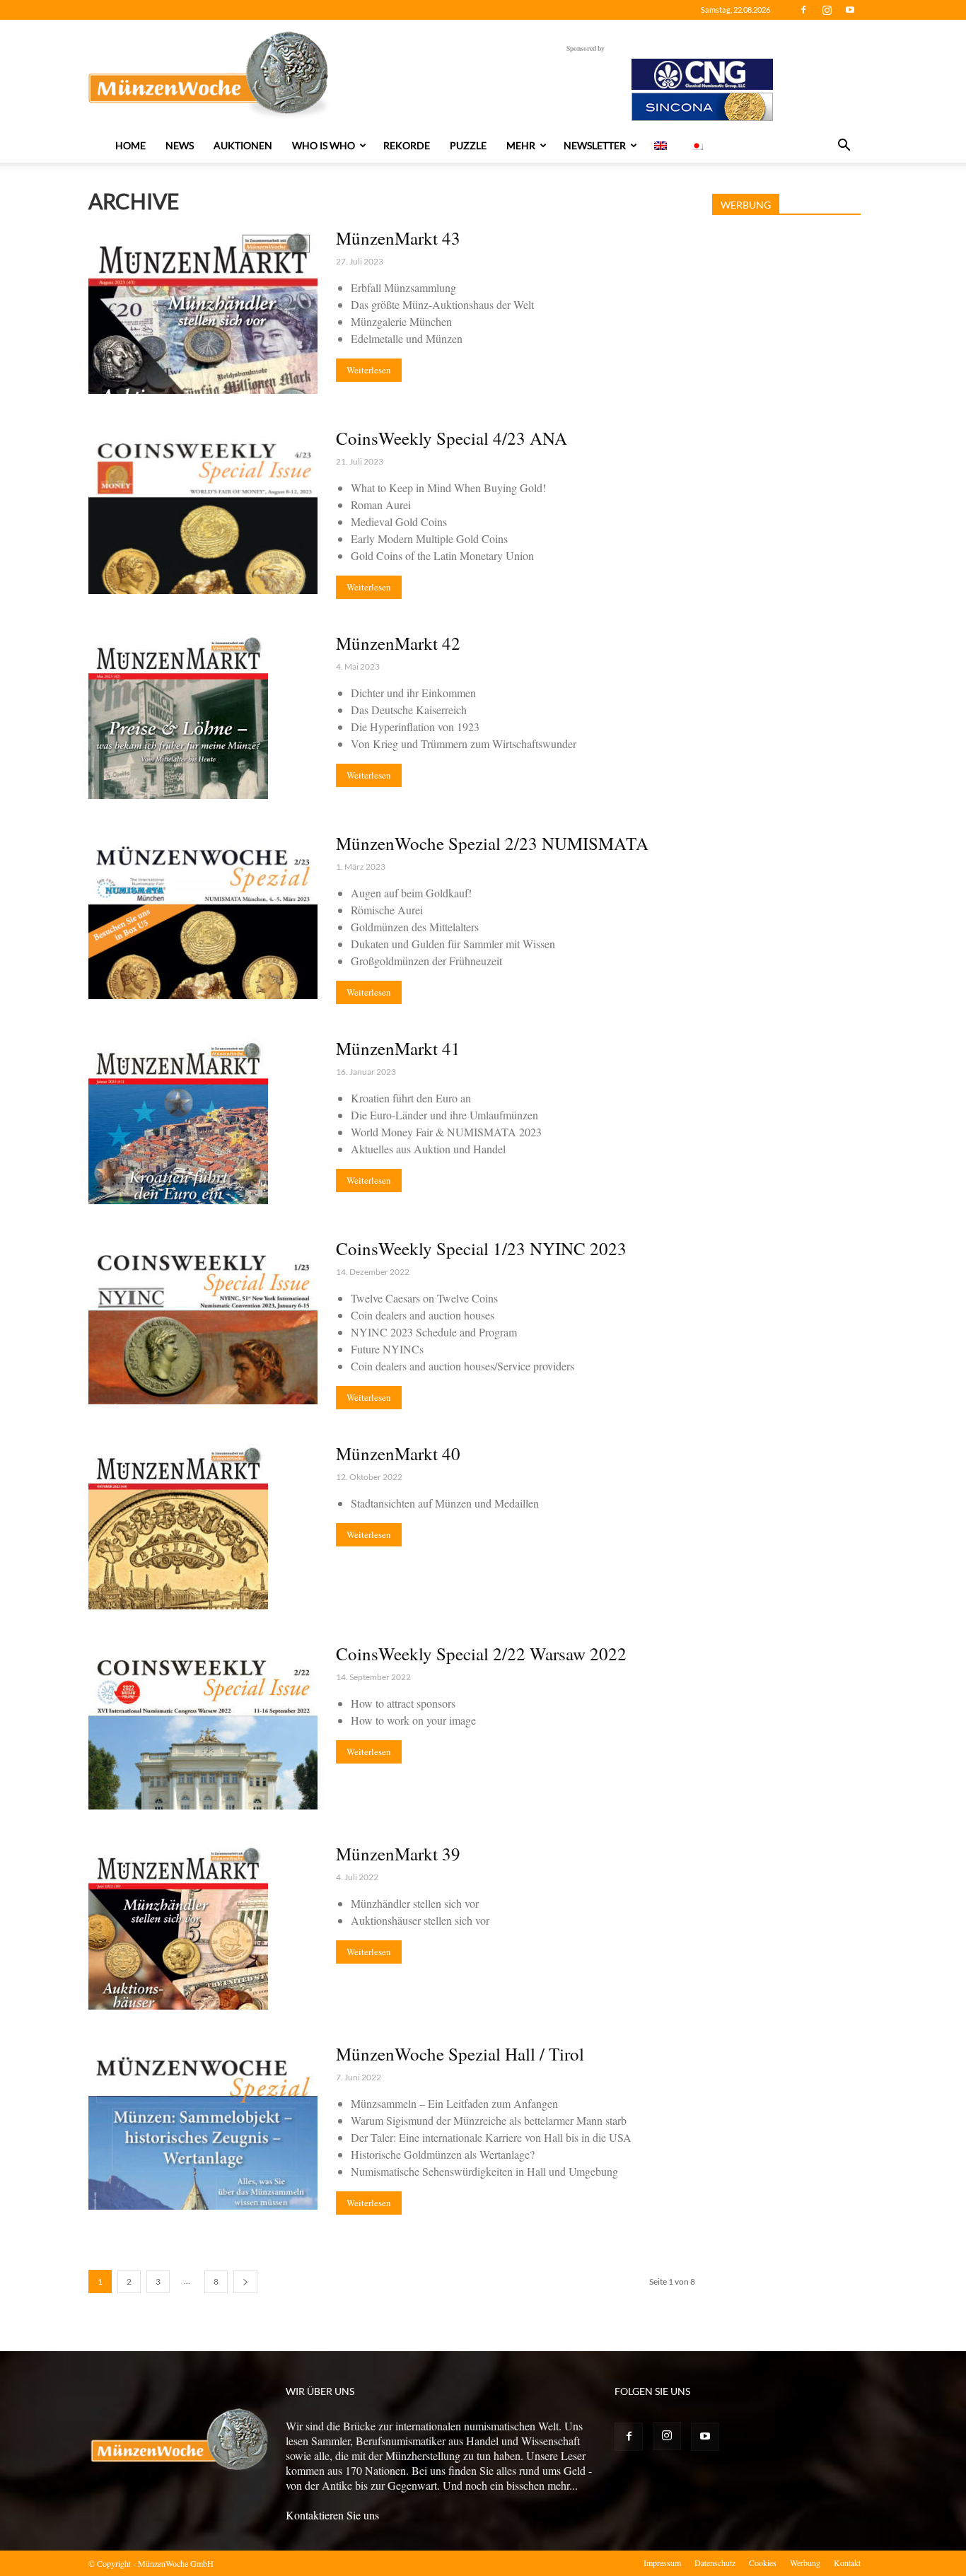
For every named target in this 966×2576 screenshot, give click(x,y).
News (180, 145)
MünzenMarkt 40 (398, 1453)
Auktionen (243, 145)
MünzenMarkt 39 (398, 1854)
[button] (844, 146)
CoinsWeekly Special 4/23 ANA (452, 438)
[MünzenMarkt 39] (178, 1927)
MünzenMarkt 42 (398, 643)
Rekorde (407, 145)
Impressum (662, 2563)
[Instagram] (827, 10)
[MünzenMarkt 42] (178, 716)
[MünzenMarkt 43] (203, 311)
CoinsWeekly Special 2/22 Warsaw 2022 (481, 1654)
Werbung (805, 2563)
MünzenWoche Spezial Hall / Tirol (460, 2054)
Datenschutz (715, 2563)
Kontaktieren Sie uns (332, 2515)
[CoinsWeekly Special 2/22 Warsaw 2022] (203, 1726)
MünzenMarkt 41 (398, 1048)
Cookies (763, 2563)
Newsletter (595, 145)
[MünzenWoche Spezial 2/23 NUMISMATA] (203, 916)
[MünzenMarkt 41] (178, 1121)
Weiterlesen (369, 370)
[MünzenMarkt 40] (178, 1526)
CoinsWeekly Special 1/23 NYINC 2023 (481, 1248)
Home (130, 145)
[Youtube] (850, 10)
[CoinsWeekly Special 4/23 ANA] (203, 511)
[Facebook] (803, 10)
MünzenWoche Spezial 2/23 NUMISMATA (492, 843)
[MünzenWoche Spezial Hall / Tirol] (203, 2127)
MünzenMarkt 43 (398, 238)
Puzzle (468, 145)
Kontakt (847, 2563)
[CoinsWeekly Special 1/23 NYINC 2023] (203, 1321)
